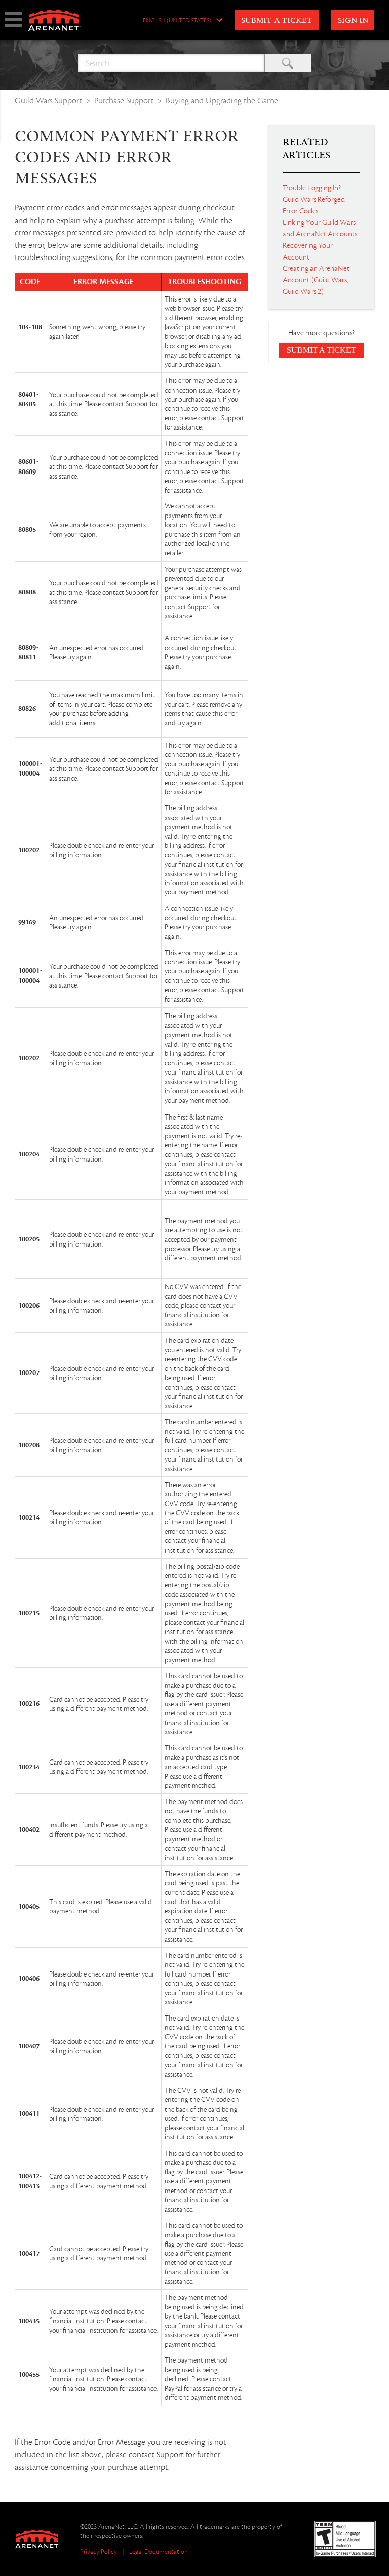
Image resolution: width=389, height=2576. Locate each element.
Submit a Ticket (277, 21)
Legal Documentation (159, 2551)
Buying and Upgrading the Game (222, 100)
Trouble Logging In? (312, 188)
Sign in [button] (353, 21)
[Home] (54, 20)
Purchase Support (124, 100)
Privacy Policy (99, 2551)
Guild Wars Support (48, 100)
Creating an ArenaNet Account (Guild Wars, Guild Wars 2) (316, 280)
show (14, 20)
